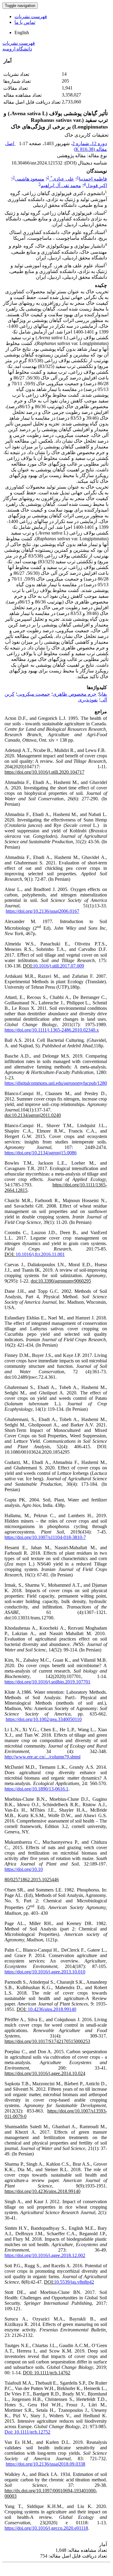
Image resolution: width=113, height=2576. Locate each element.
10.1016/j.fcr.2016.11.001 (40, 1254)
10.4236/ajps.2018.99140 (52, 2009)
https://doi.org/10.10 (24, 1869)
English (22, 33)
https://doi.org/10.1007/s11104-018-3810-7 (45, 1537)
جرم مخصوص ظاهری (75, 694)
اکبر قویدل (96, 185)
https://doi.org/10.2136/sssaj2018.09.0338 (46, 2464)
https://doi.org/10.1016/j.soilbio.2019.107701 (47, 1682)
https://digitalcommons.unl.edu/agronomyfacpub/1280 (56, 1083)
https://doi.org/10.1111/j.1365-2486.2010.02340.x (52, 1030)
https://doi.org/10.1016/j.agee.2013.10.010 (45, 1972)
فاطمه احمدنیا (93, 179)
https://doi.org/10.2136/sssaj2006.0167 (42, 911)
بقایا (103, 694)
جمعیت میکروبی (34, 694)
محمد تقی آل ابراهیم (61, 185)
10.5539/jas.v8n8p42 (74, 2282)
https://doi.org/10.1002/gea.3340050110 (44, 1719)
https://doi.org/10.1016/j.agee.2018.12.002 (45, 2255)
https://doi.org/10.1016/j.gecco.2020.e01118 (46, 2528)
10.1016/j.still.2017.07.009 (58, 966)
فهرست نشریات (31, 16)
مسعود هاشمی (30, 179)
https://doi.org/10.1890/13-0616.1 (36, 1789)
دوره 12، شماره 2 (90, 143)
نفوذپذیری (88, 700)
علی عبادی (62, 179)
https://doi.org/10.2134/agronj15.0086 (41, 1153)
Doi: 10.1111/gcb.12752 (27, 2432)
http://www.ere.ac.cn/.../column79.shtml (42, 1757)
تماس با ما (25, 22)
